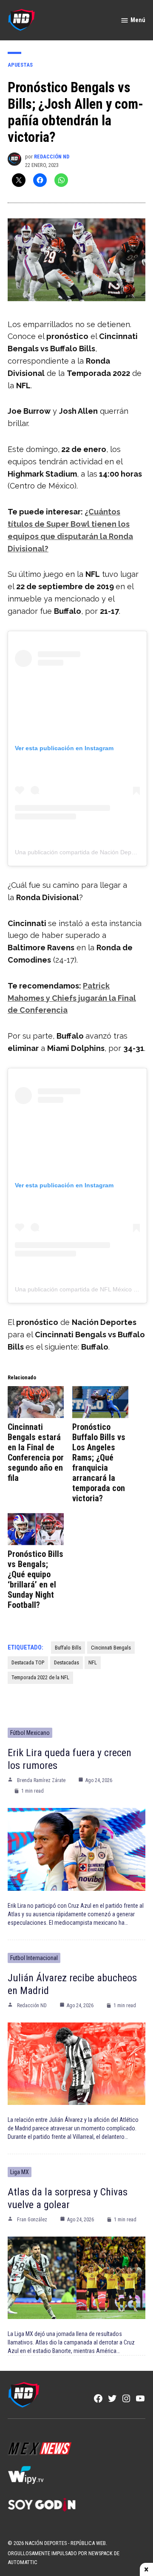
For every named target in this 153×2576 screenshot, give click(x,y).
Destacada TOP (28, 1662)
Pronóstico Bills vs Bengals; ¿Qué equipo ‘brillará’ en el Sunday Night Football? (35, 1579)
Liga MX (20, 2172)
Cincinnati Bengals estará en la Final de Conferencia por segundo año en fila (36, 1452)
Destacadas (67, 1662)
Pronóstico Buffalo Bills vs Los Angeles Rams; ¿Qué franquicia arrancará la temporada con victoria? (99, 1463)
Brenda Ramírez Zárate (41, 1780)
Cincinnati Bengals (111, 1648)
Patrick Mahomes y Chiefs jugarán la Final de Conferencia (72, 998)
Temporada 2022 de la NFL (40, 1677)
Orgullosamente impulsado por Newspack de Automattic (64, 2558)
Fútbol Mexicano (30, 1733)
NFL (93, 1662)
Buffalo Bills (68, 1648)
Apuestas (20, 65)
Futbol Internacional (34, 1958)
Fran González (32, 2220)
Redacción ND (52, 157)
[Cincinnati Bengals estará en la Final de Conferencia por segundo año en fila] (36, 1402)
